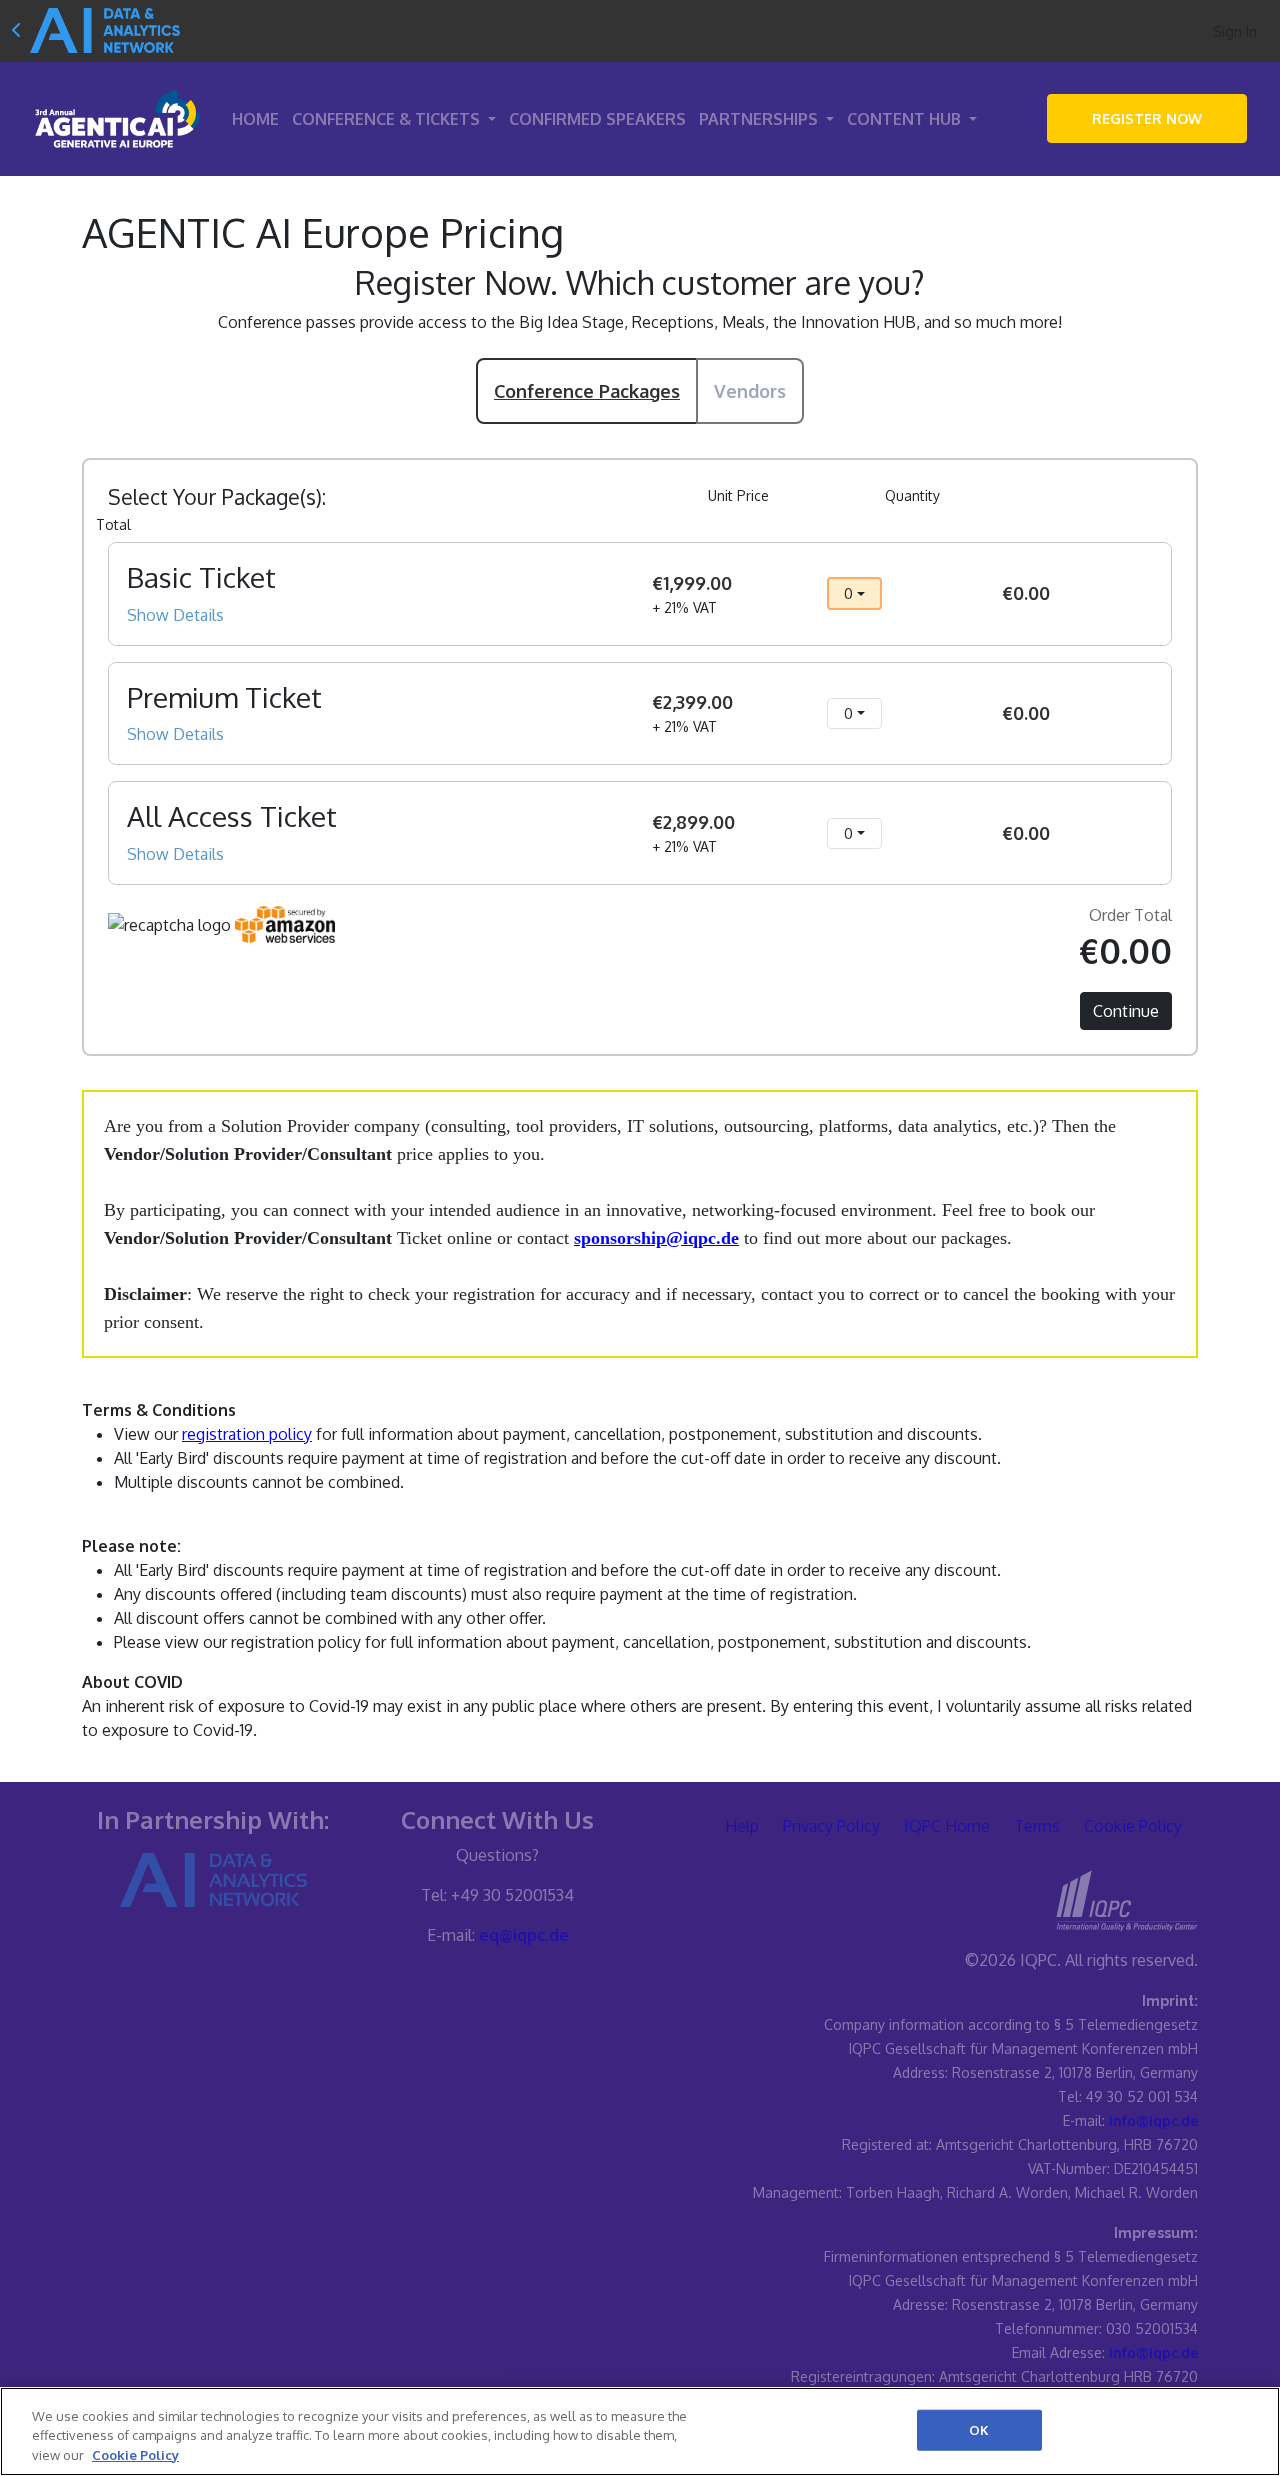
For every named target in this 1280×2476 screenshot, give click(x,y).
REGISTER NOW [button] (1147, 118)
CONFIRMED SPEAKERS (597, 119)
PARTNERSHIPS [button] (760, 119)
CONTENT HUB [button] (906, 119)
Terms (1037, 1826)
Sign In (1235, 31)
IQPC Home (947, 1826)
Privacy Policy (831, 1826)
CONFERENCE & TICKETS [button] (388, 119)
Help (742, 1826)
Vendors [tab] (750, 391)
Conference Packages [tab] (587, 391)
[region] (640, 2431)
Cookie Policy (1133, 1826)
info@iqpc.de (1153, 2120)
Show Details (175, 615)
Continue (1126, 1011)
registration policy (247, 1434)
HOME (255, 119)
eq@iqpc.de (524, 1935)
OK (979, 2429)
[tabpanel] (640, 713)
